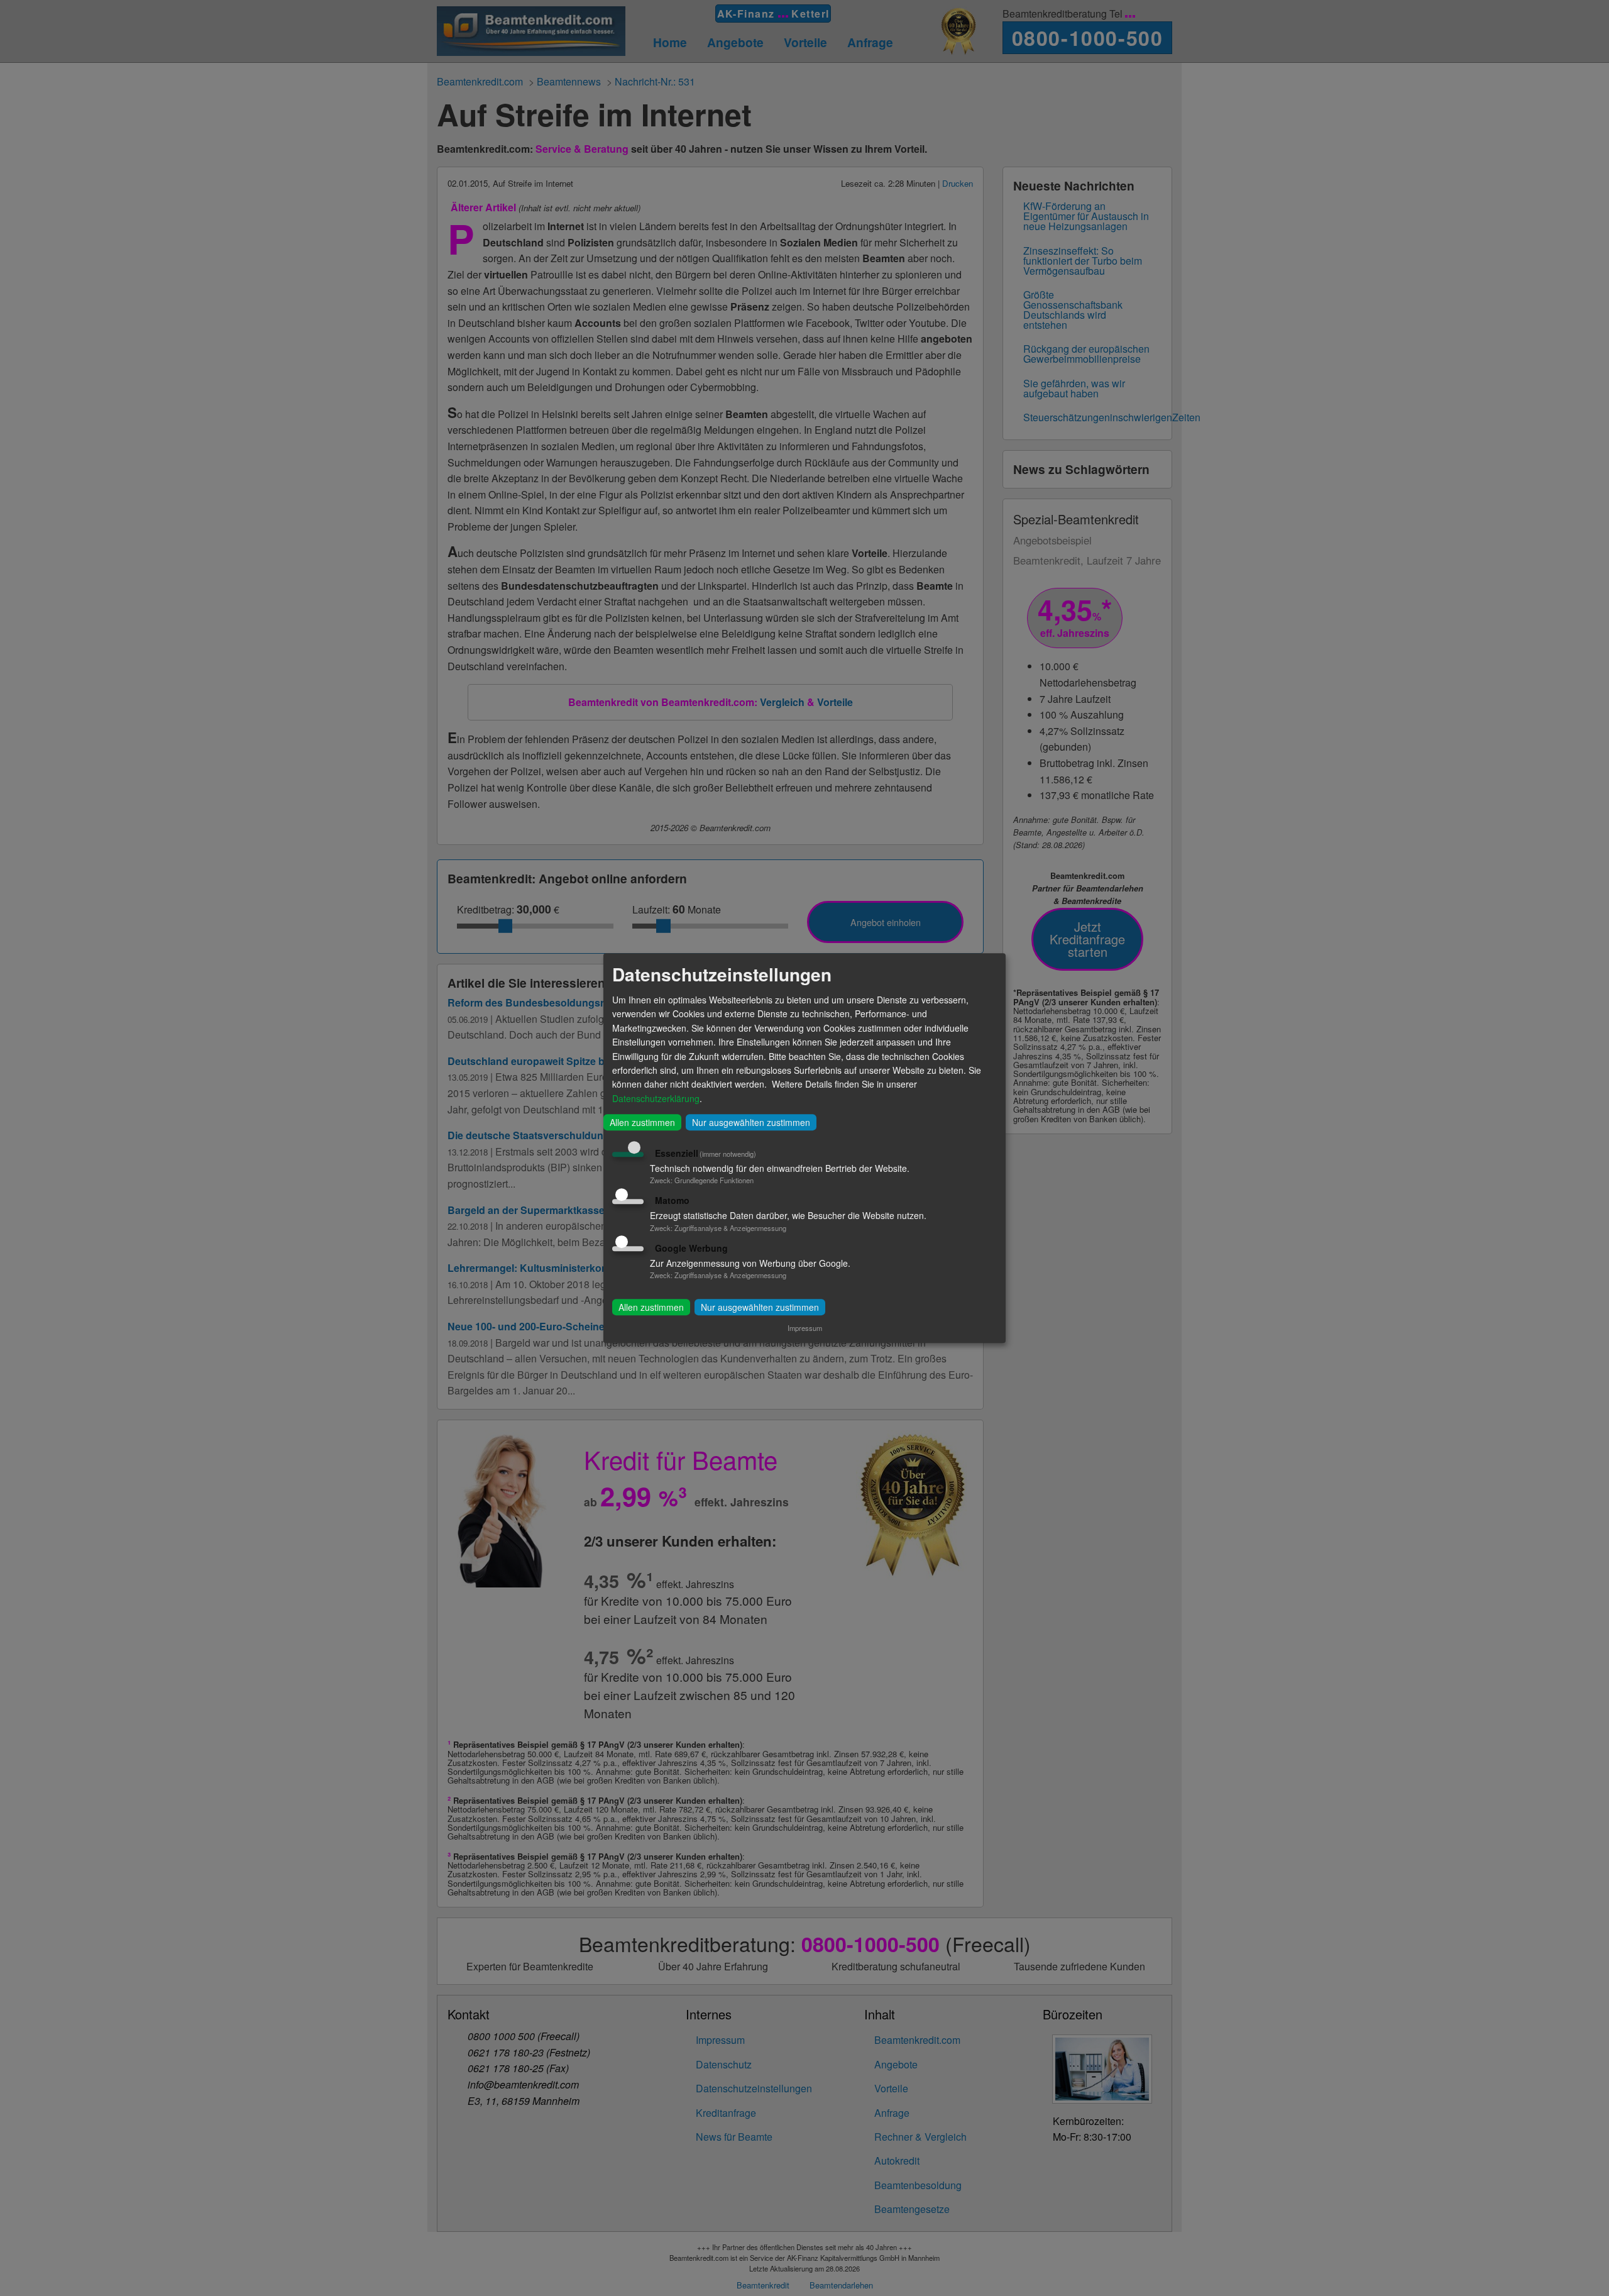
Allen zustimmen (642, 1122)
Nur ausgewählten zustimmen (751, 1122)
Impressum (805, 1328)
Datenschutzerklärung (656, 1098)
